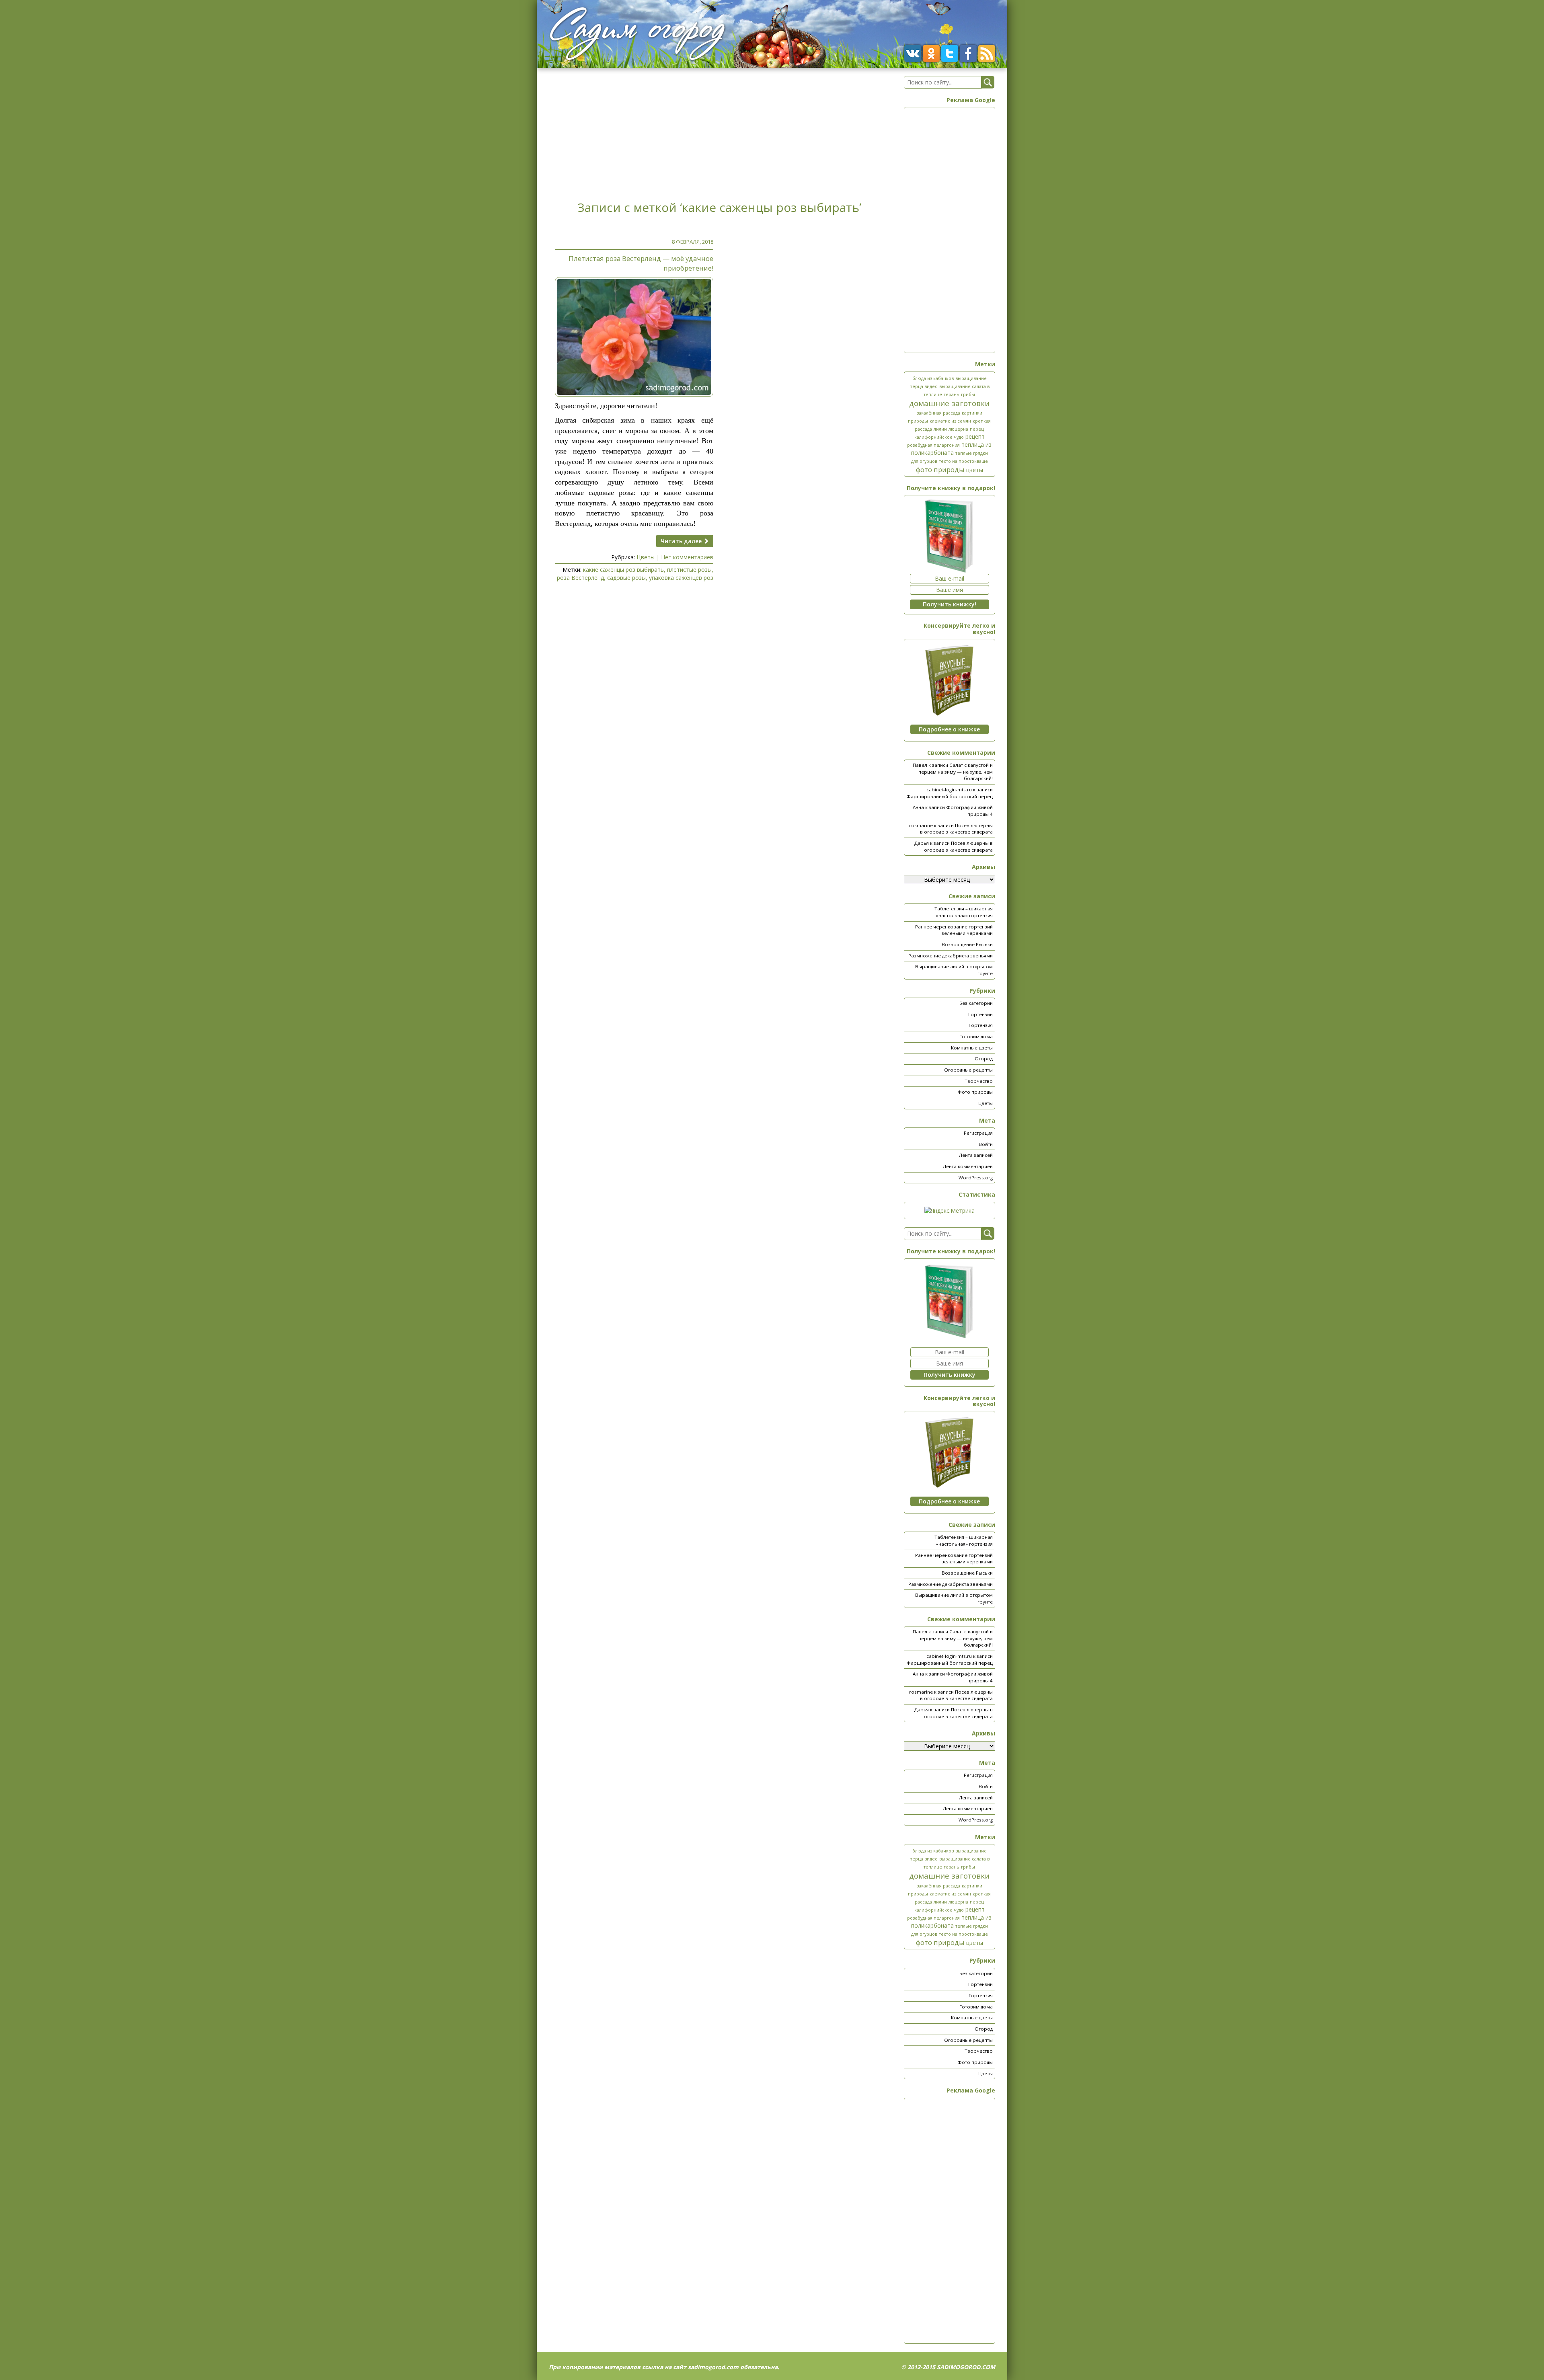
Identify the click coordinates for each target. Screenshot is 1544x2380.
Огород (984, 1059)
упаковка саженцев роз (681, 578)
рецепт (975, 436)
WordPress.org (976, 1178)
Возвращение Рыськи (967, 944)
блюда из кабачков (933, 378)
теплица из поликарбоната (952, 449)
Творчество (979, 1081)
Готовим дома (976, 1036)
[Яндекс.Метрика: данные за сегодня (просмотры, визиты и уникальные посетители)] (950, 1211)
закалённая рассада (938, 413)
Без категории (976, 1003)
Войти (986, 1144)
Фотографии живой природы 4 (969, 811)
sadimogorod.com (713, 2367)
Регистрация (978, 1133)
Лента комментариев (968, 1166)
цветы (975, 470)
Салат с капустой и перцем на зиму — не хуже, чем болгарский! (956, 772)
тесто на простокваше (963, 461)
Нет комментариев (687, 557)
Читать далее (682, 541)
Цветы (646, 557)
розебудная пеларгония (933, 445)
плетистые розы (689, 570)
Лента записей (976, 1155)
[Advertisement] (719, 132)
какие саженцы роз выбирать (623, 570)
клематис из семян (950, 421)
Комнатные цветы (972, 1048)
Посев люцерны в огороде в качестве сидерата (956, 829)
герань (952, 394)
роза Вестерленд (580, 578)
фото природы (940, 469)
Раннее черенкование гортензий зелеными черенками (954, 930)
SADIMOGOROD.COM (966, 2367)
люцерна (958, 429)
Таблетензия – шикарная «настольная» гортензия (964, 912)
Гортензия (981, 1025)
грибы (968, 394)
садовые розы (626, 578)
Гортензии (980, 1014)
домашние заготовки (949, 403)
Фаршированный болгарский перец (950, 796)
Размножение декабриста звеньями (951, 956)
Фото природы (975, 1092)
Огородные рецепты (968, 1070)
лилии (940, 429)
